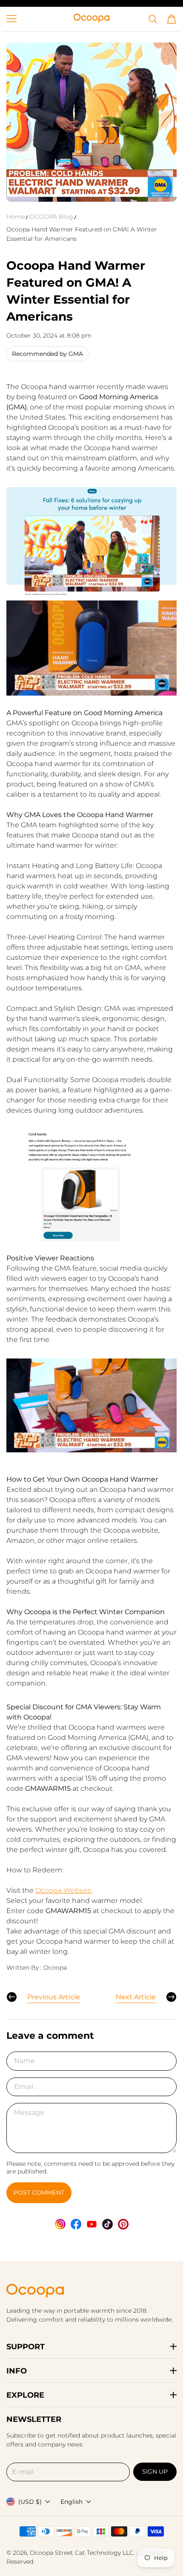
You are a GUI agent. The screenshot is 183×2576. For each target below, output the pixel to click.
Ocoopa (41, 2553)
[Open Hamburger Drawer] (11, 19)
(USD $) (30, 2502)
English (71, 2502)
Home (16, 217)
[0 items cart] (172, 19)
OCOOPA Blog (51, 217)
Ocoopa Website (63, 1890)
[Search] (153, 19)
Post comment (39, 2193)
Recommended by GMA (47, 354)
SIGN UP (155, 2472)
